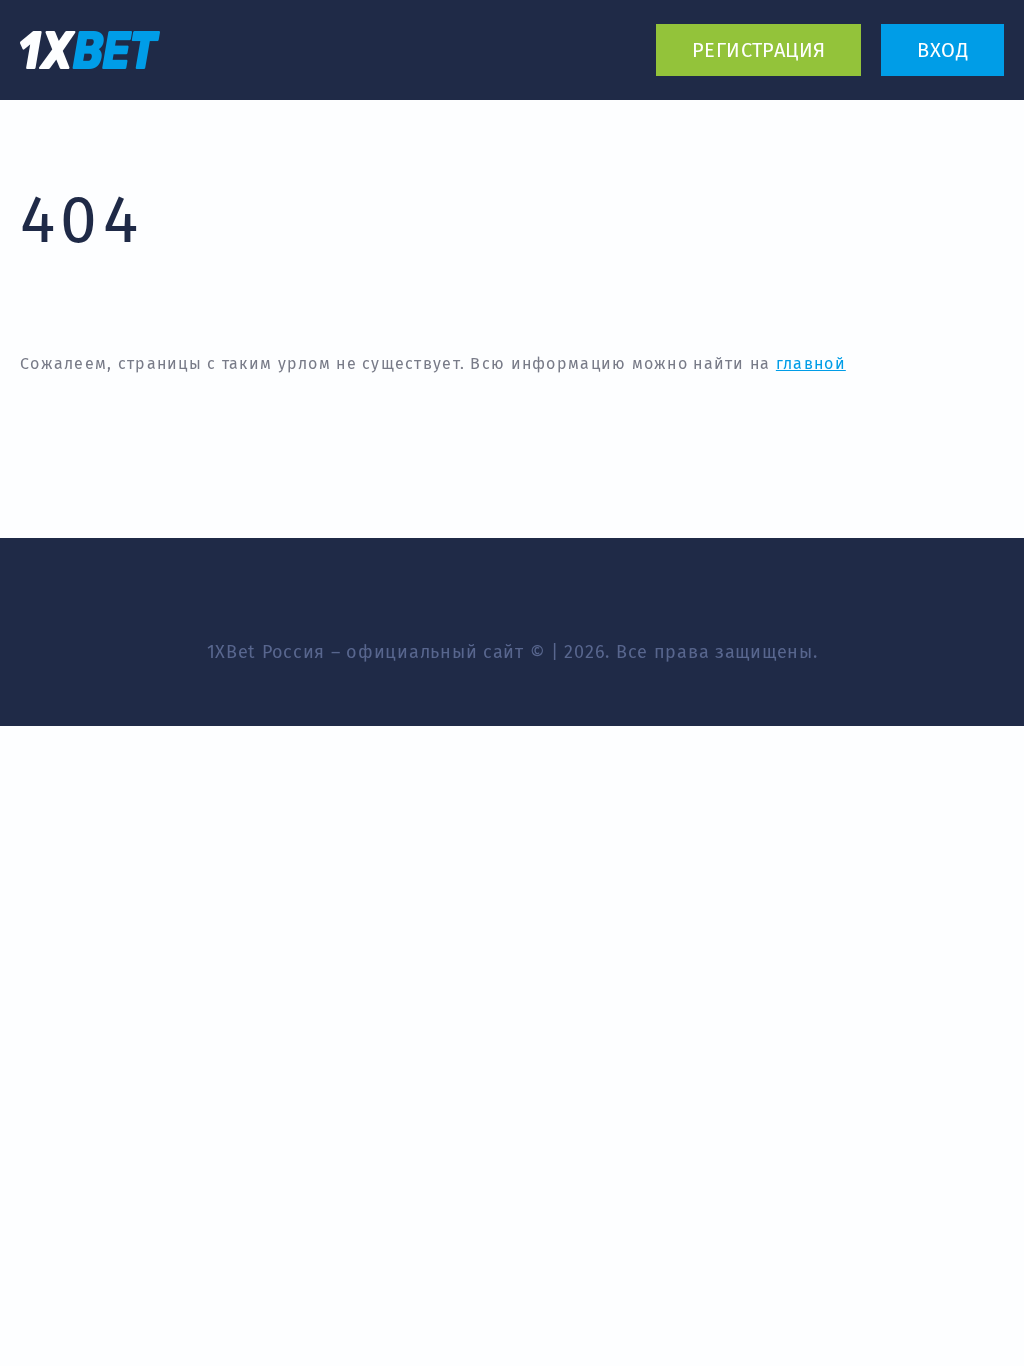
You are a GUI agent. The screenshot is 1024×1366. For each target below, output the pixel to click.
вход (942, 50)
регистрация (758, 50)
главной (811, 363)
